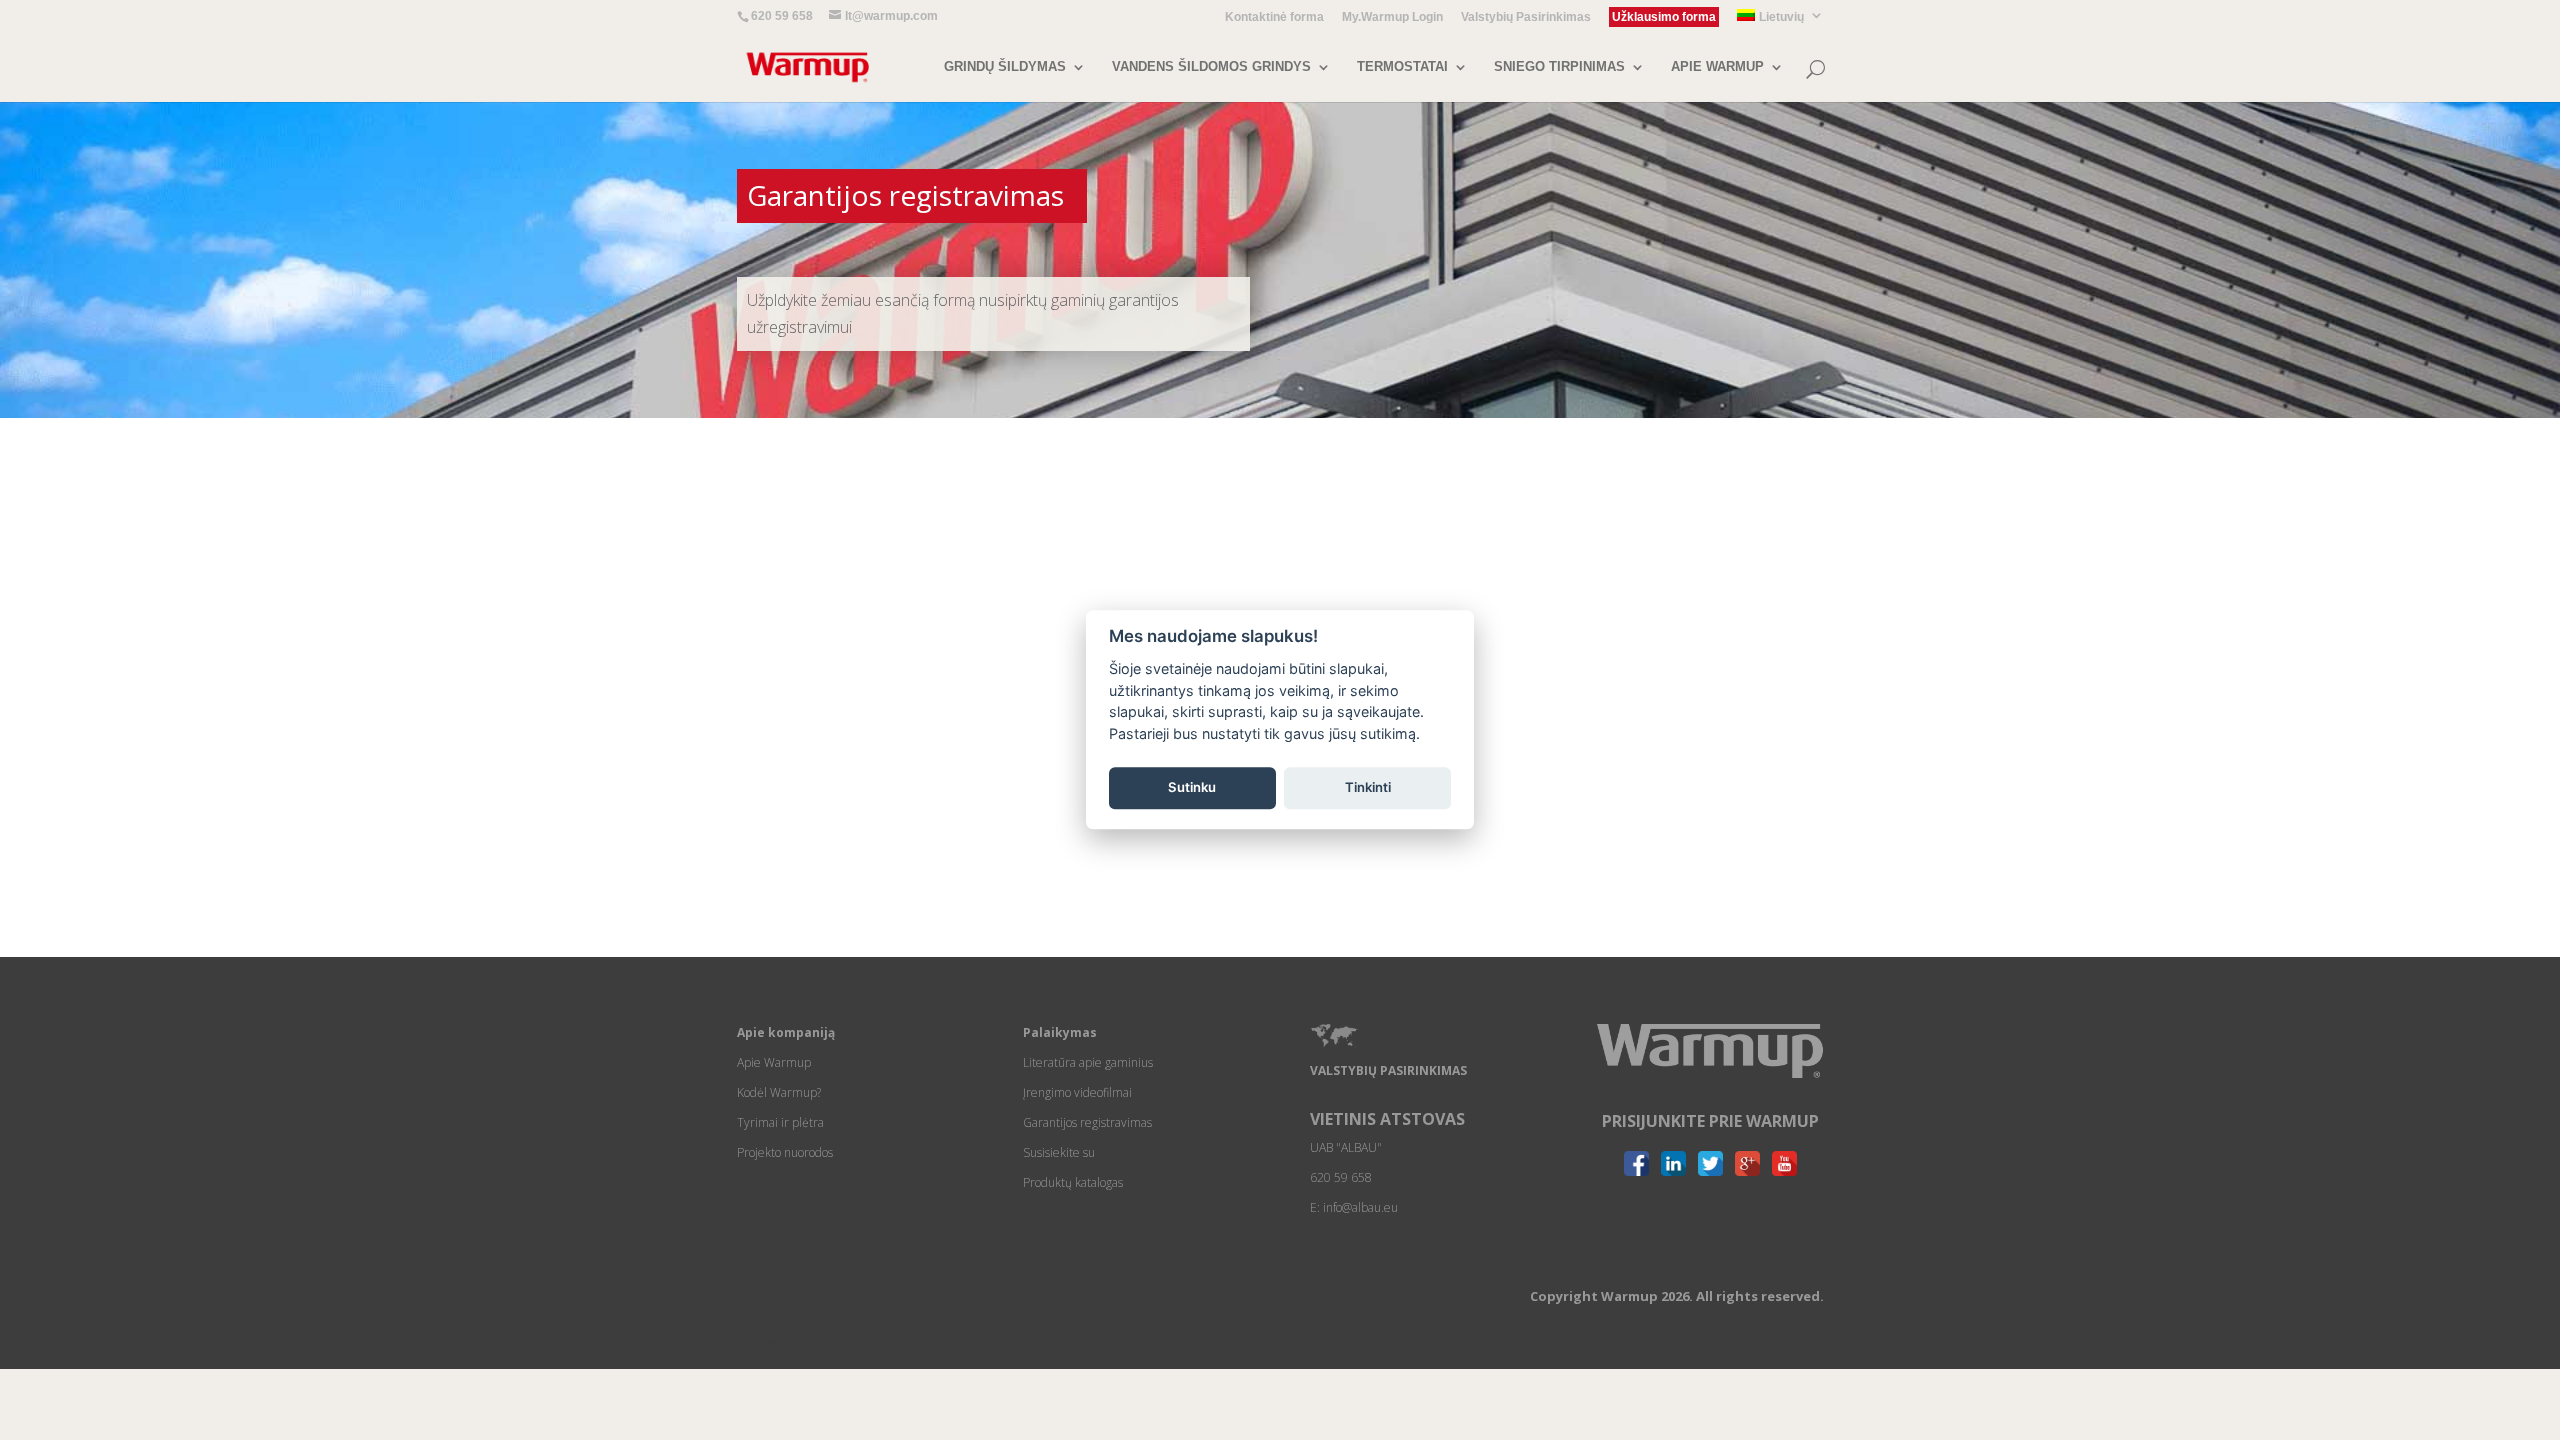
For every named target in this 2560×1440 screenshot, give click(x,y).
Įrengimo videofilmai (1077, 1092)
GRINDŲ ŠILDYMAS (1005, 67)
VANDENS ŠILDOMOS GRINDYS (1211, 67)
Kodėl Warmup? (779, 1092)
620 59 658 (782, 16)
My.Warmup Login (1392, 17)
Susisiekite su (1059, 1152)
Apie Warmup (774, 1062)
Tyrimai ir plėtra (780, 1122)
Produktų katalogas (1073, 1182)
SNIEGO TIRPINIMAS (1559, 67)
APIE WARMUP (1717, 67)
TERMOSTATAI (1402, 67)
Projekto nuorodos (785, 1152)
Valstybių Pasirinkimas (1526, 17)
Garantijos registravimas (1087, 1122)
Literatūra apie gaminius (1088, 1062)
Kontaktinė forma (1274, 17)
